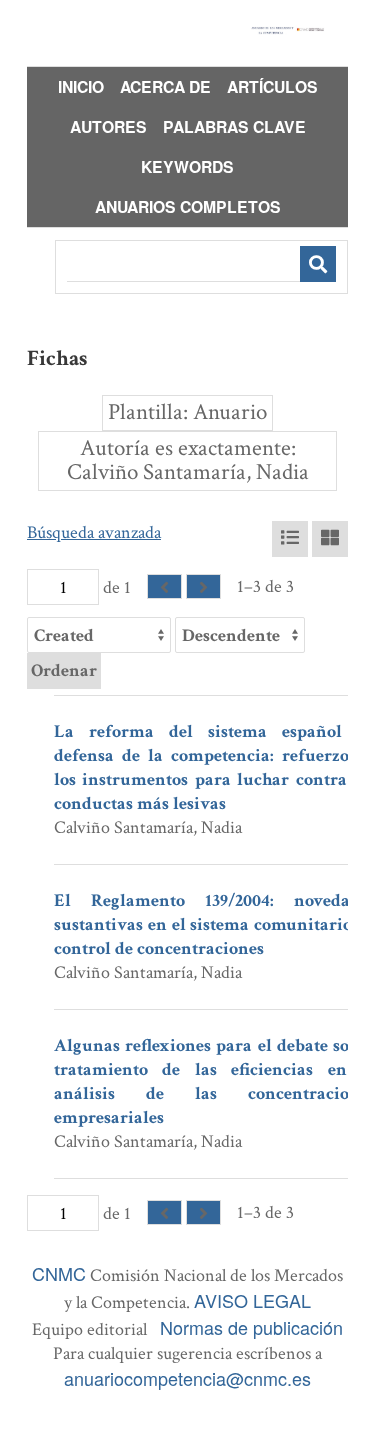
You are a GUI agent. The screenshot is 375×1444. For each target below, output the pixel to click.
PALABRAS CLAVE (234, 126)
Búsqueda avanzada (94, 532)
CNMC (59, 1273)
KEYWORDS (187, 166)
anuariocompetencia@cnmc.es (187, 1378)
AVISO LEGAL (252, 1300)
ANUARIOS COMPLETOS (188, 206)
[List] (290, 539)
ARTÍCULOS (272, 86)
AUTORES (108, 126)
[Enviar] (318, 264)
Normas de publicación (251, 1327)
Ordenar (64, 670)
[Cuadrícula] (330, 539)
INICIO (81, 86)
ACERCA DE (165, 86)
